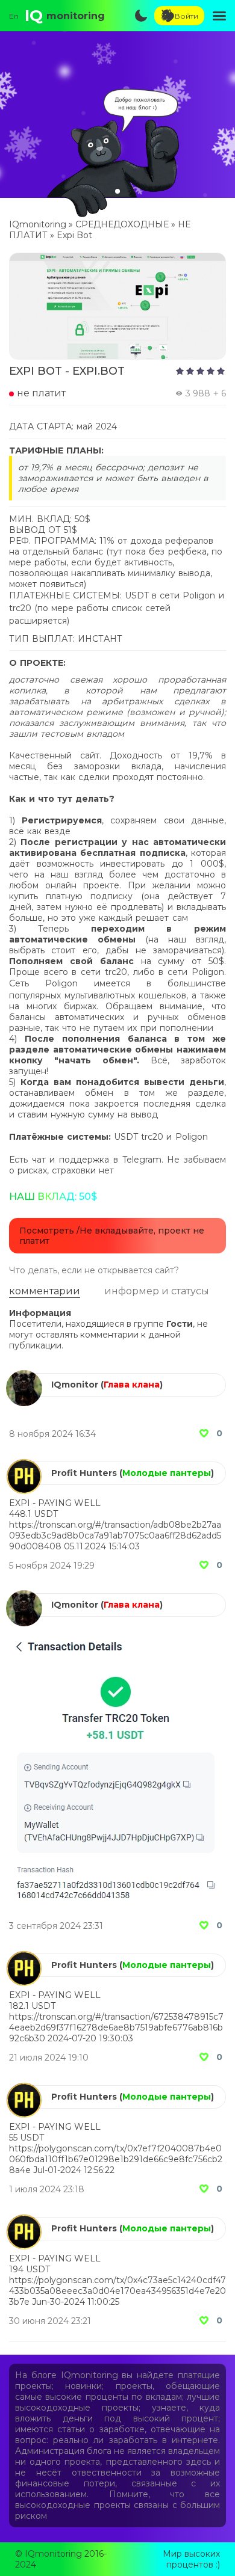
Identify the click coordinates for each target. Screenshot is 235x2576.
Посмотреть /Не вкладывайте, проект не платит (112, 1236)
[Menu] (219, 16)
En (14, 16)
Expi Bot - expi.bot (67, 371)
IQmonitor (75, 1385)
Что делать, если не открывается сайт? (94, 1271)
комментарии (45, 1291)
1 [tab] (117, 191)
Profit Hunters (84, 1473)
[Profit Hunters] (24, 1464)
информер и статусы (157, 1291)
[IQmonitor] (24, 1376)
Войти (186, 16)
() (132, 1385)
